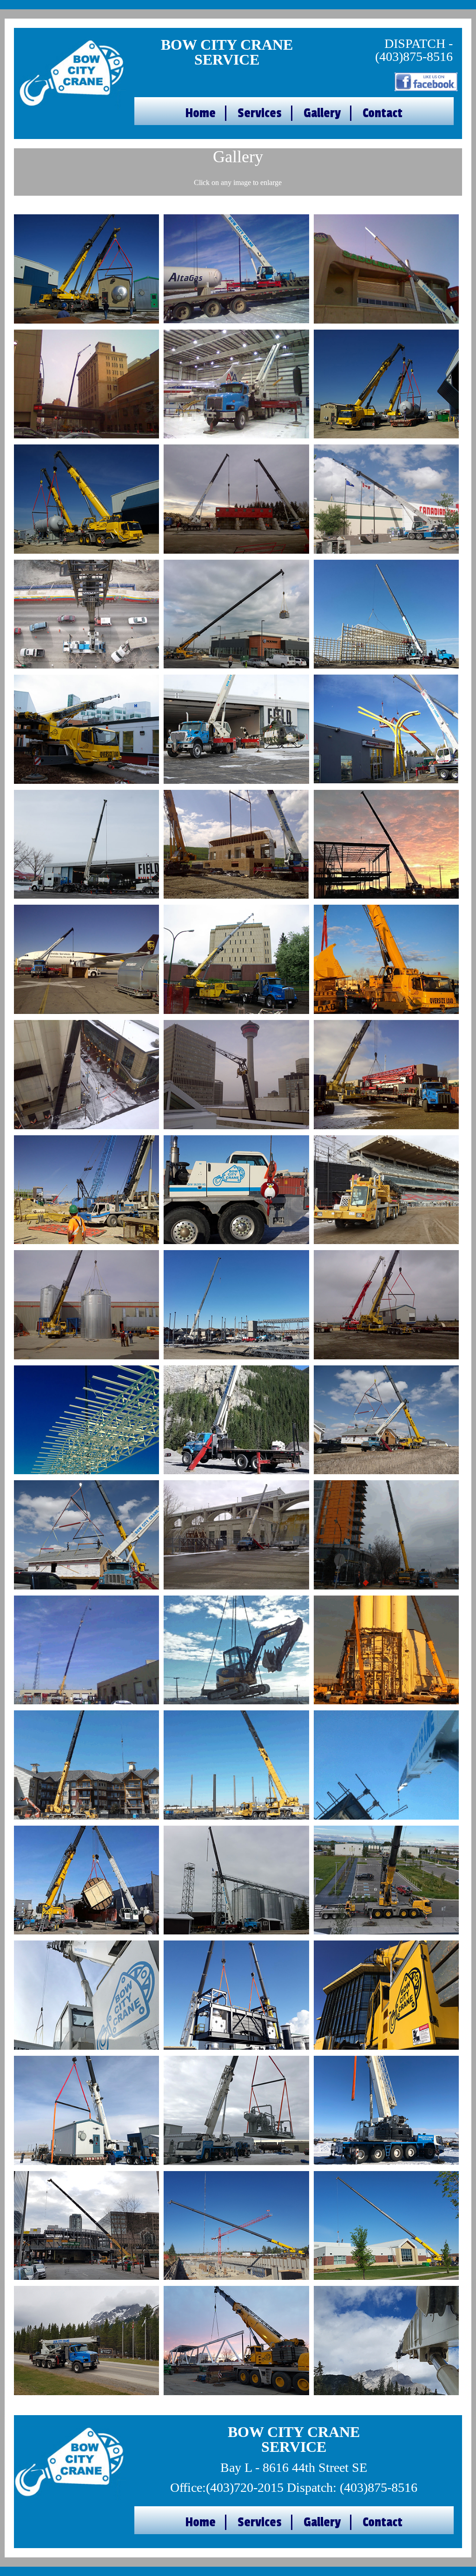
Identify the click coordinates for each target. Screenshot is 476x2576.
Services (260, 113)
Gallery (322, 113)
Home (201, 113)
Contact (383, 113)
